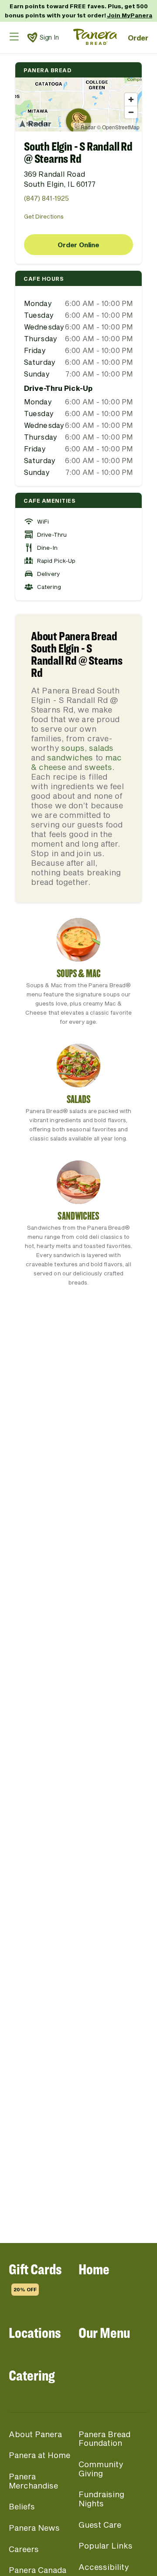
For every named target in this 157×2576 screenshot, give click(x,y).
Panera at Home (39, 2455)
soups (73, 748)
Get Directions (44, 216)
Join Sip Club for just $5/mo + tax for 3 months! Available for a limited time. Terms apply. (78, 13)
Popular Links (106, 2546)
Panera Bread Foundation (104, 2439)
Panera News (34, 2528)
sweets (98, 767)
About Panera (35, 2434)
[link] (32, 37)
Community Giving (101, 2469)
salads (101, 748)
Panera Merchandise (33, 2481)
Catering (32, 2375)
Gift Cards (35, 2276)
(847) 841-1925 (46, 198)
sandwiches (70, 757)
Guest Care (100, 2525)
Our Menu (104, 2332)
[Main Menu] (14, 36)
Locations (35, 2332)
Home (94, 2269)
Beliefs (22, 2506)
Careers (24, 2549)
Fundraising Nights (101, 2499)
